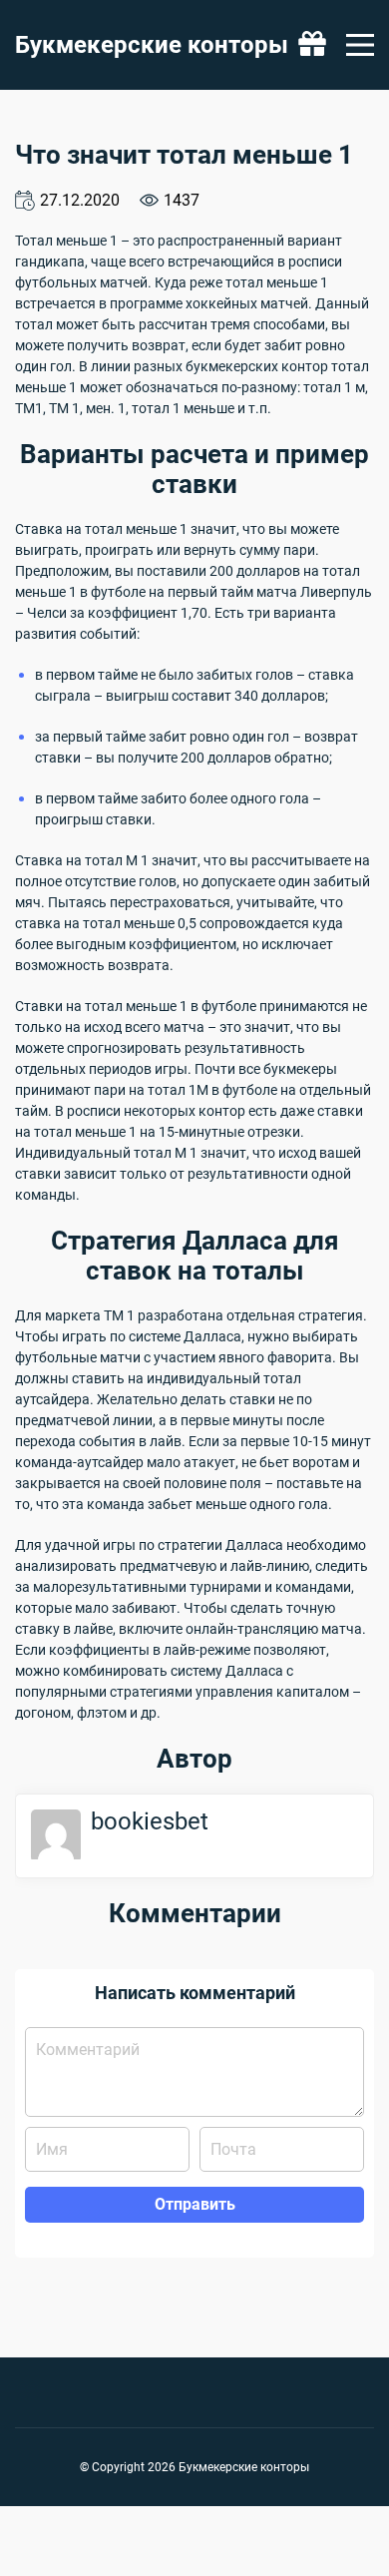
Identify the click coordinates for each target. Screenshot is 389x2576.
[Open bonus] (312, 45)
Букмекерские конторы (152, 45)
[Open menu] (360, 45)
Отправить (195, 2204)
